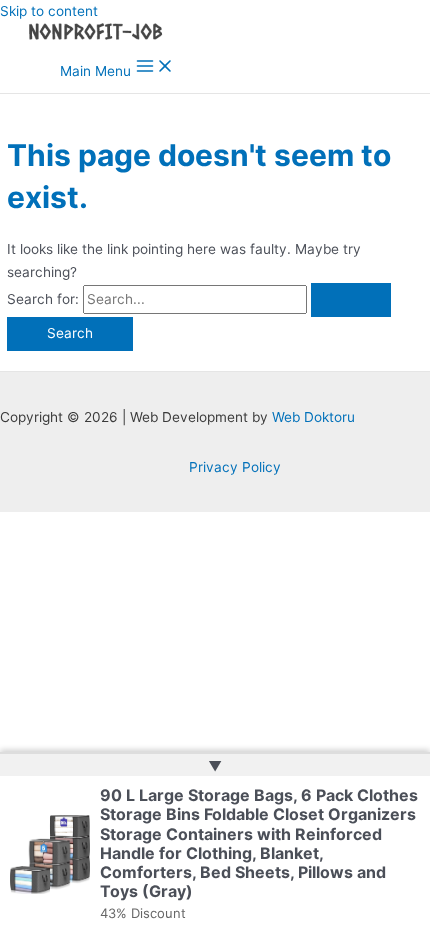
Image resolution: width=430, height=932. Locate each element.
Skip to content (49, 11)
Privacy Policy (235, 467)
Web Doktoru (313, 417)
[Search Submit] (351, 300)
